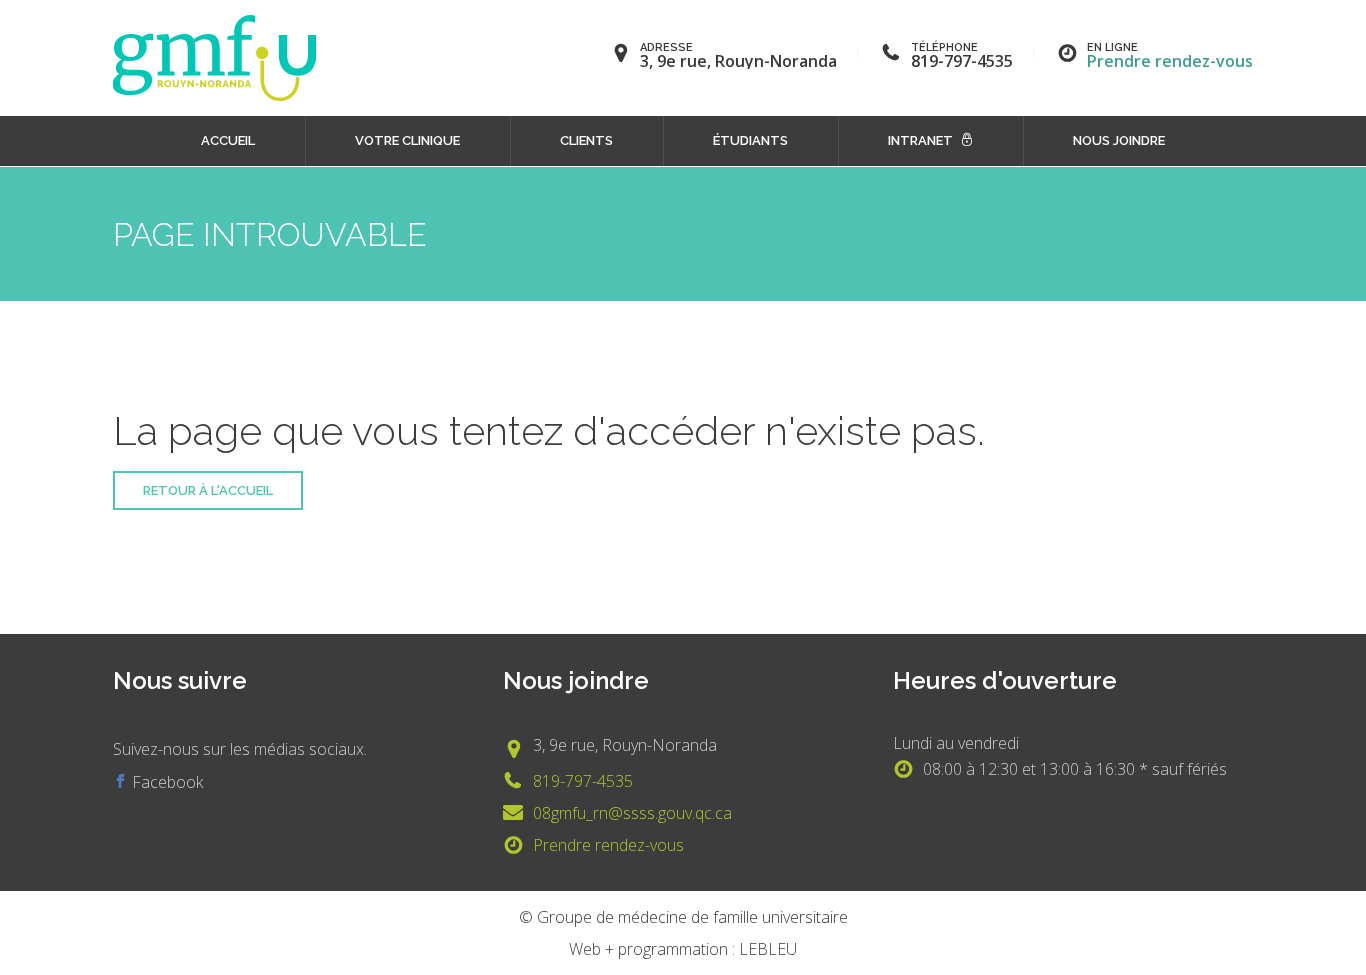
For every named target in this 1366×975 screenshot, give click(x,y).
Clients (586, 140)
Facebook (165, 782)
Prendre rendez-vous (1170, 61)
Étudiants (750, 140)
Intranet (920, 140)
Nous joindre (1119, 140)
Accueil (228, 140)
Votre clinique (407, 140)
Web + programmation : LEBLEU (683, 949)
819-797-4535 (583, 781)
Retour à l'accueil (208, 490)
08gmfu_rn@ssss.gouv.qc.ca (632, 813)
